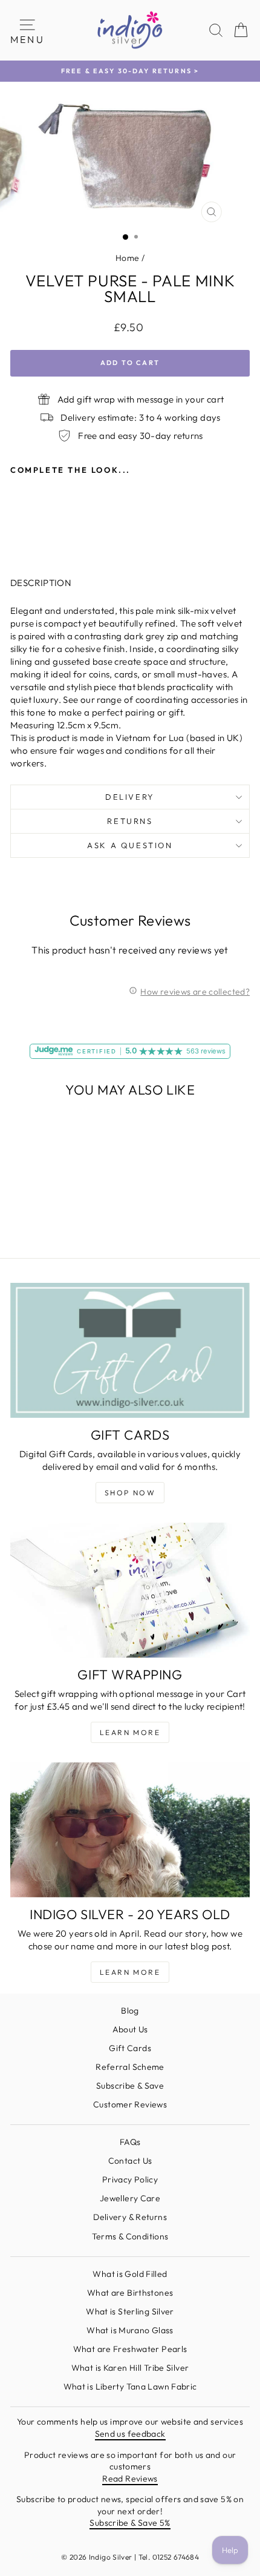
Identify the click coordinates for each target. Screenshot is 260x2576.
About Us (130, 2029)
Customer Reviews (130, 2104)
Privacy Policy (130, 2179)
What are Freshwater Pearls (130, 2349)
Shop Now (130, 1493)
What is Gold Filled (130, 2274)
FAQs (130, 2142)
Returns (130, 821)
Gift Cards (130, 2048)
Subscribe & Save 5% (130, 2523)
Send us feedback (130, 2434)
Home (128, 258)
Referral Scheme (130, 2067)
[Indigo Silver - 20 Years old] (130, 1830)
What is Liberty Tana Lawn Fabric (130, 2387)
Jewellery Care (130, 2198)
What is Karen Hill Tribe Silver (130, 2368)
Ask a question (130, 845)
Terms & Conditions (130, 2236)
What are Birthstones (130, 2293)
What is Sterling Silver (130, 2311)
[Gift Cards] (130, 1350)
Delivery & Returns (130, 2217)
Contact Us (130, 2161)
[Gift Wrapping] (130, 1590)
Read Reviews (130, 2479)
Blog (130, 2011)
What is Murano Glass (130, 2330)
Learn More (130, 1732)
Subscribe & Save (130, 2086)
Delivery (130, 797)
